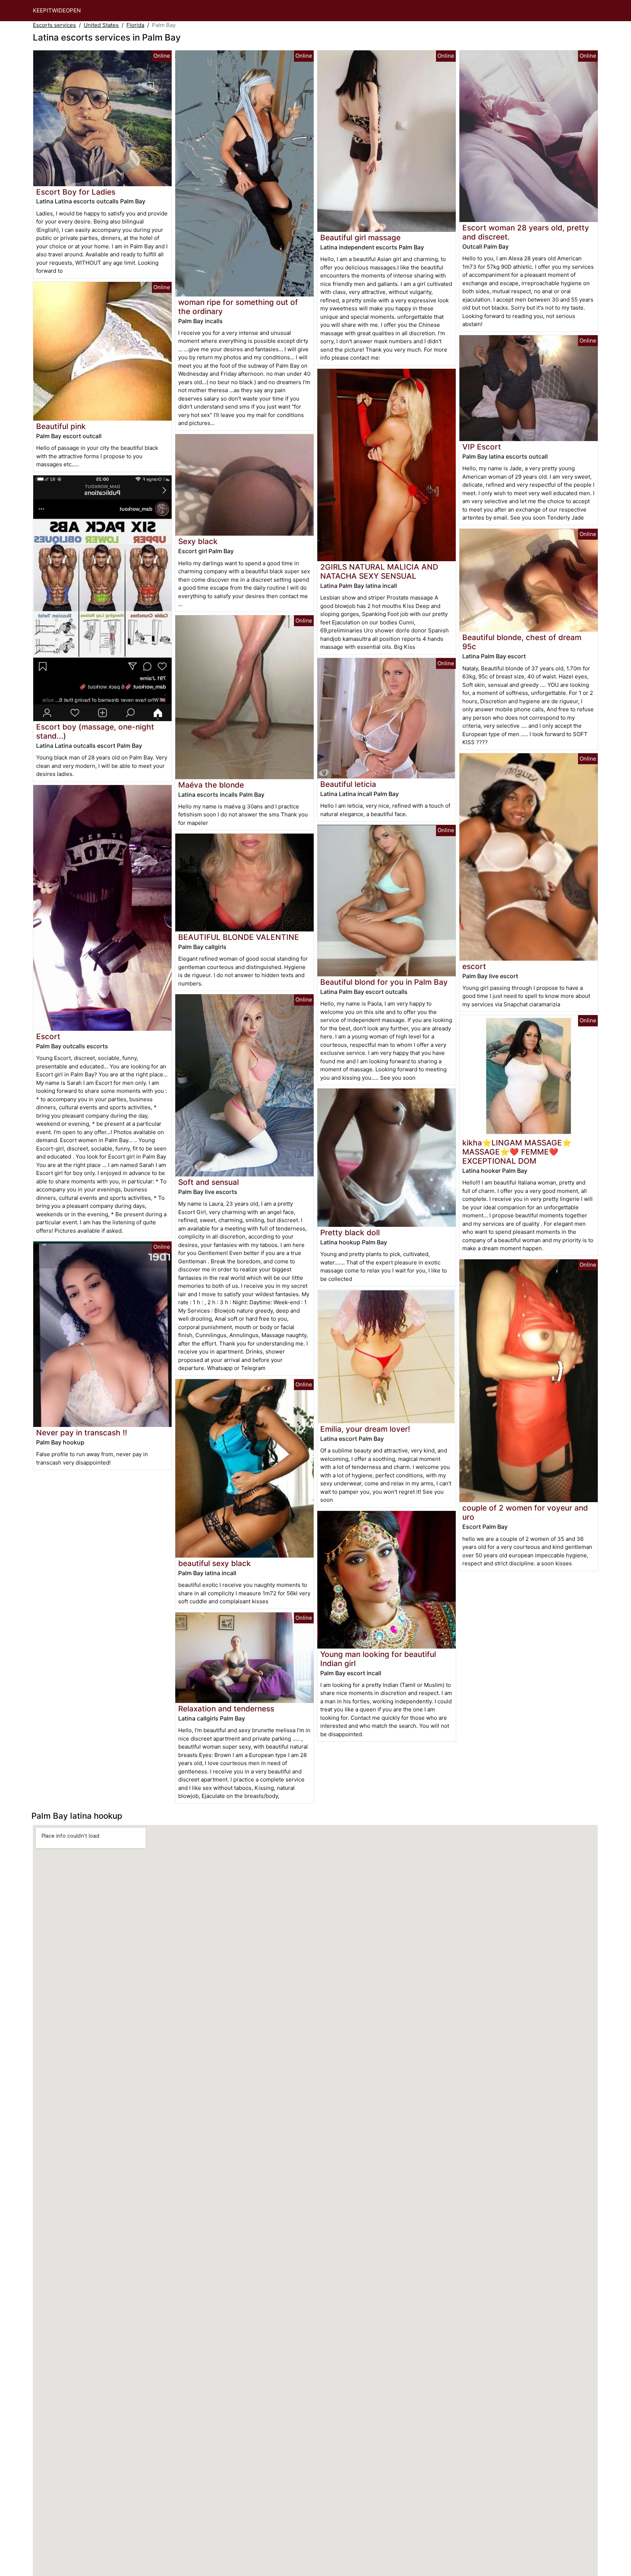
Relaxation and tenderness (226, 1709)
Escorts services (54, 25)
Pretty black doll (350, 1233)
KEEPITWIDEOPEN (57, 10)
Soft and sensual (209, 1182)
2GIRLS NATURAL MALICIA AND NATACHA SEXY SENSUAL (379, 571)
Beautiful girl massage (360, 238)
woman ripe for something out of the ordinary (238, 307)
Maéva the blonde (211, 785)
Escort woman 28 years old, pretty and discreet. (526, 232)
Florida (135, 25)
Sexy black (198, 541)
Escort (48, 1036)
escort (474, 966)
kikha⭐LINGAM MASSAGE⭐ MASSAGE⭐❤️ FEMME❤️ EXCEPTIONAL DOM (517, 1152)
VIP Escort (482, 447)
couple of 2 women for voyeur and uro (525, 1512)
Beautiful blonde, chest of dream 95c (522, 642)
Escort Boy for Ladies (76, 192)
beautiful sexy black (215, 1563)
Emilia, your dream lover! (365, 1429)
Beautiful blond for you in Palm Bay (384, 982)
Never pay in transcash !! (82, 1433)
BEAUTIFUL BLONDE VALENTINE (239, 937)
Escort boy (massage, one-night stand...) (95, 731)
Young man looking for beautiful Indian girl (378, 1659)
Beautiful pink (61, 426)
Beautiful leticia (348, 784)
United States (101, 25)
